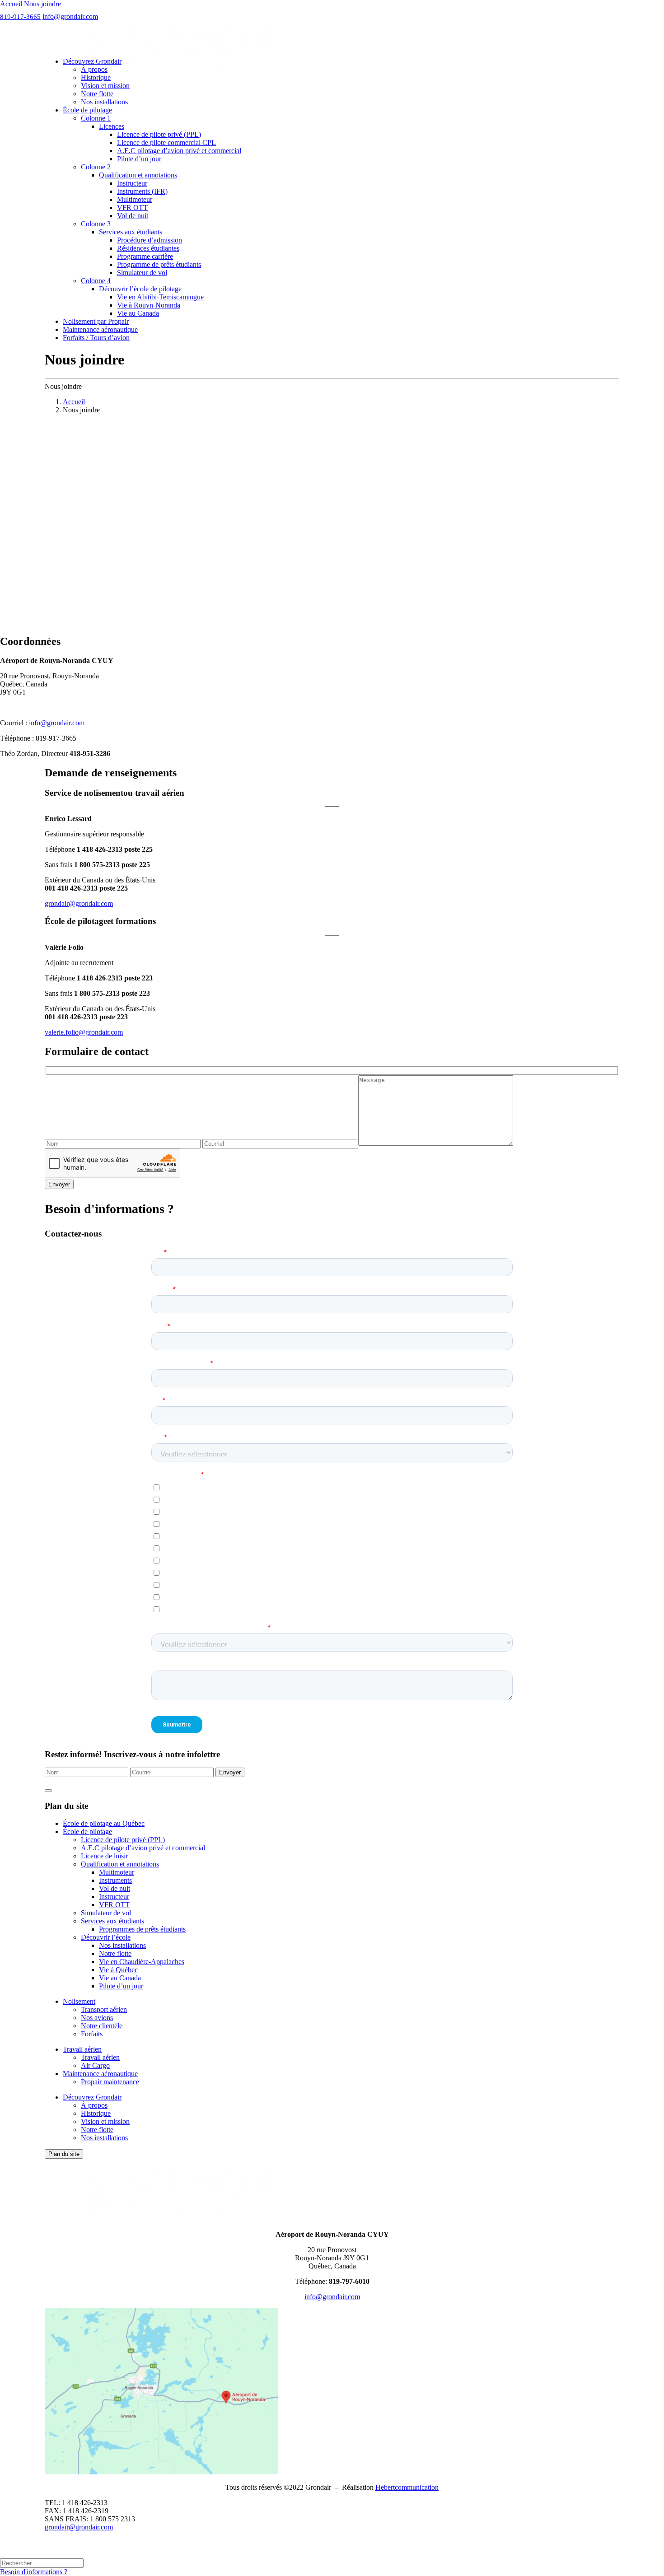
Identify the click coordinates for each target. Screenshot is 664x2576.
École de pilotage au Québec (104, 1823)
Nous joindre (42, 4)
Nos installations (104, 102)
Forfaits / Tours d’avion (96, 338)
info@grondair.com (70, 16)
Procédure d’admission (150, 240)
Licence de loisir (104, 1856)
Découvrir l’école (106, 1937)
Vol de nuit (133, 216)
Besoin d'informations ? (34, 2572)
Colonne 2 (96, 167)
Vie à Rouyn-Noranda (149, 305)
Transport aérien (104, 2009)
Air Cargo (95, 2065)
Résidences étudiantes (148, 248)
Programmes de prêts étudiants (142, 1929)
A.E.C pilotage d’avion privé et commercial (179, 151)
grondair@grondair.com (79, 903)
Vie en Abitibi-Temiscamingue (160, 297)
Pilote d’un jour (139, 159)
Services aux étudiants (131, 232)
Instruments (115, 1880)
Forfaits (92, 2034)
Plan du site (64, 2154)
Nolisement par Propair (96, 321)
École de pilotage (87, 110)
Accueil (11, 4)
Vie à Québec (118, 1970)
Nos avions (97, 2018)
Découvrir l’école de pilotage (140, 289)
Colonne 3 (96, 224)
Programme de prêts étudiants (159, 264)
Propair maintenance (110, 2082)
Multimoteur (135, 199)
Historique (96, 77)
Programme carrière (145, 256)
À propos (94, 69)
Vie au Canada (138, 313)
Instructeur (132, 183)
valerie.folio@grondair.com (84, 1032)
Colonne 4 (96, 281)
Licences (112, 126)
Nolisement (79, 2001)
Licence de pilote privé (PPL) (159, 134)
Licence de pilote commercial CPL (166, 142)
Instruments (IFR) (142, 191)
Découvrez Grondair (92, 61)
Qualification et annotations (138, 175)
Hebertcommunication (407, 2487)
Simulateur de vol (142, 273)
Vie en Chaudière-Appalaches (142, 1962)
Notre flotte (97, 94)
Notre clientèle (102, 2026)
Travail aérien (82, 2049)
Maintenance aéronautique (100, 329)
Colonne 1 (96, 118)
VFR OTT (132, 208)
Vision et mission (105, 86)
